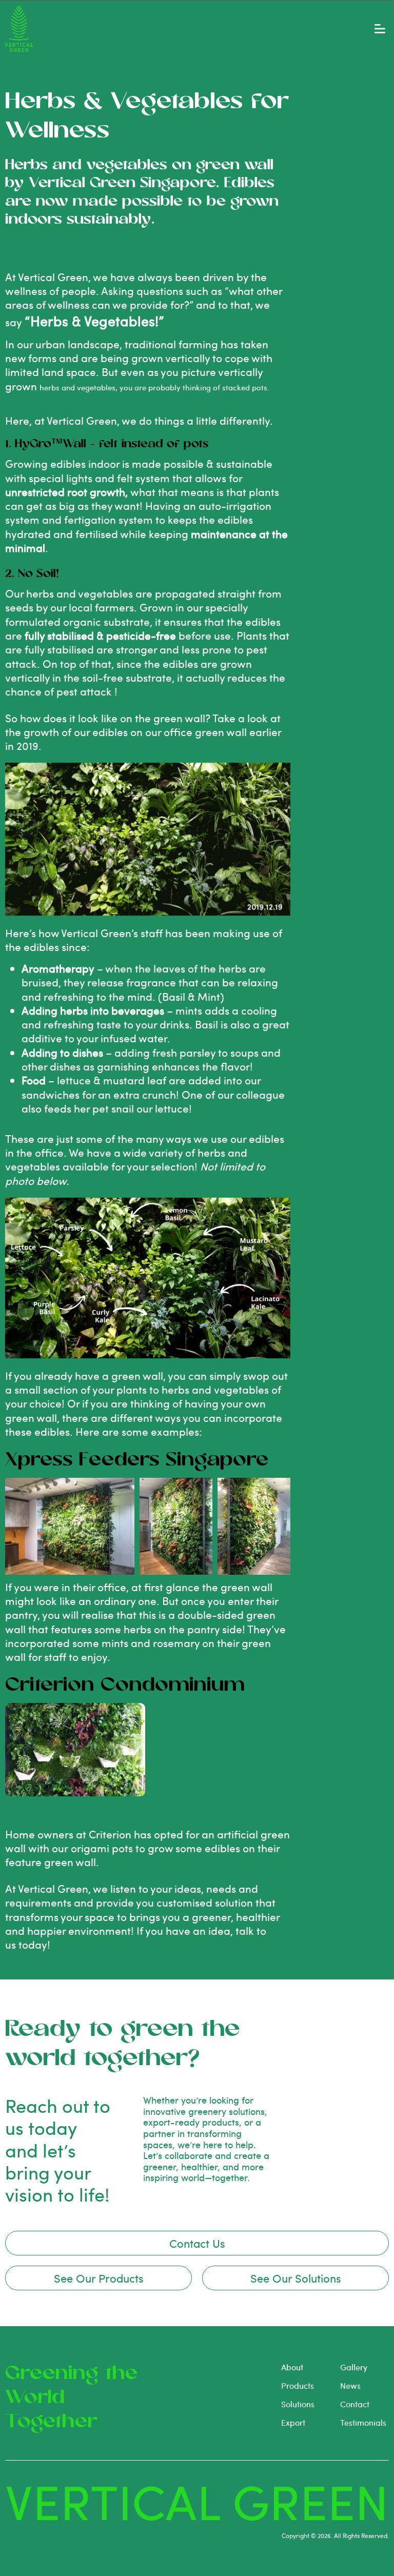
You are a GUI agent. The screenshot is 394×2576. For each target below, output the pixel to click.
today (33, 1944)
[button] (380, 29)
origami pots (102, 1848)
